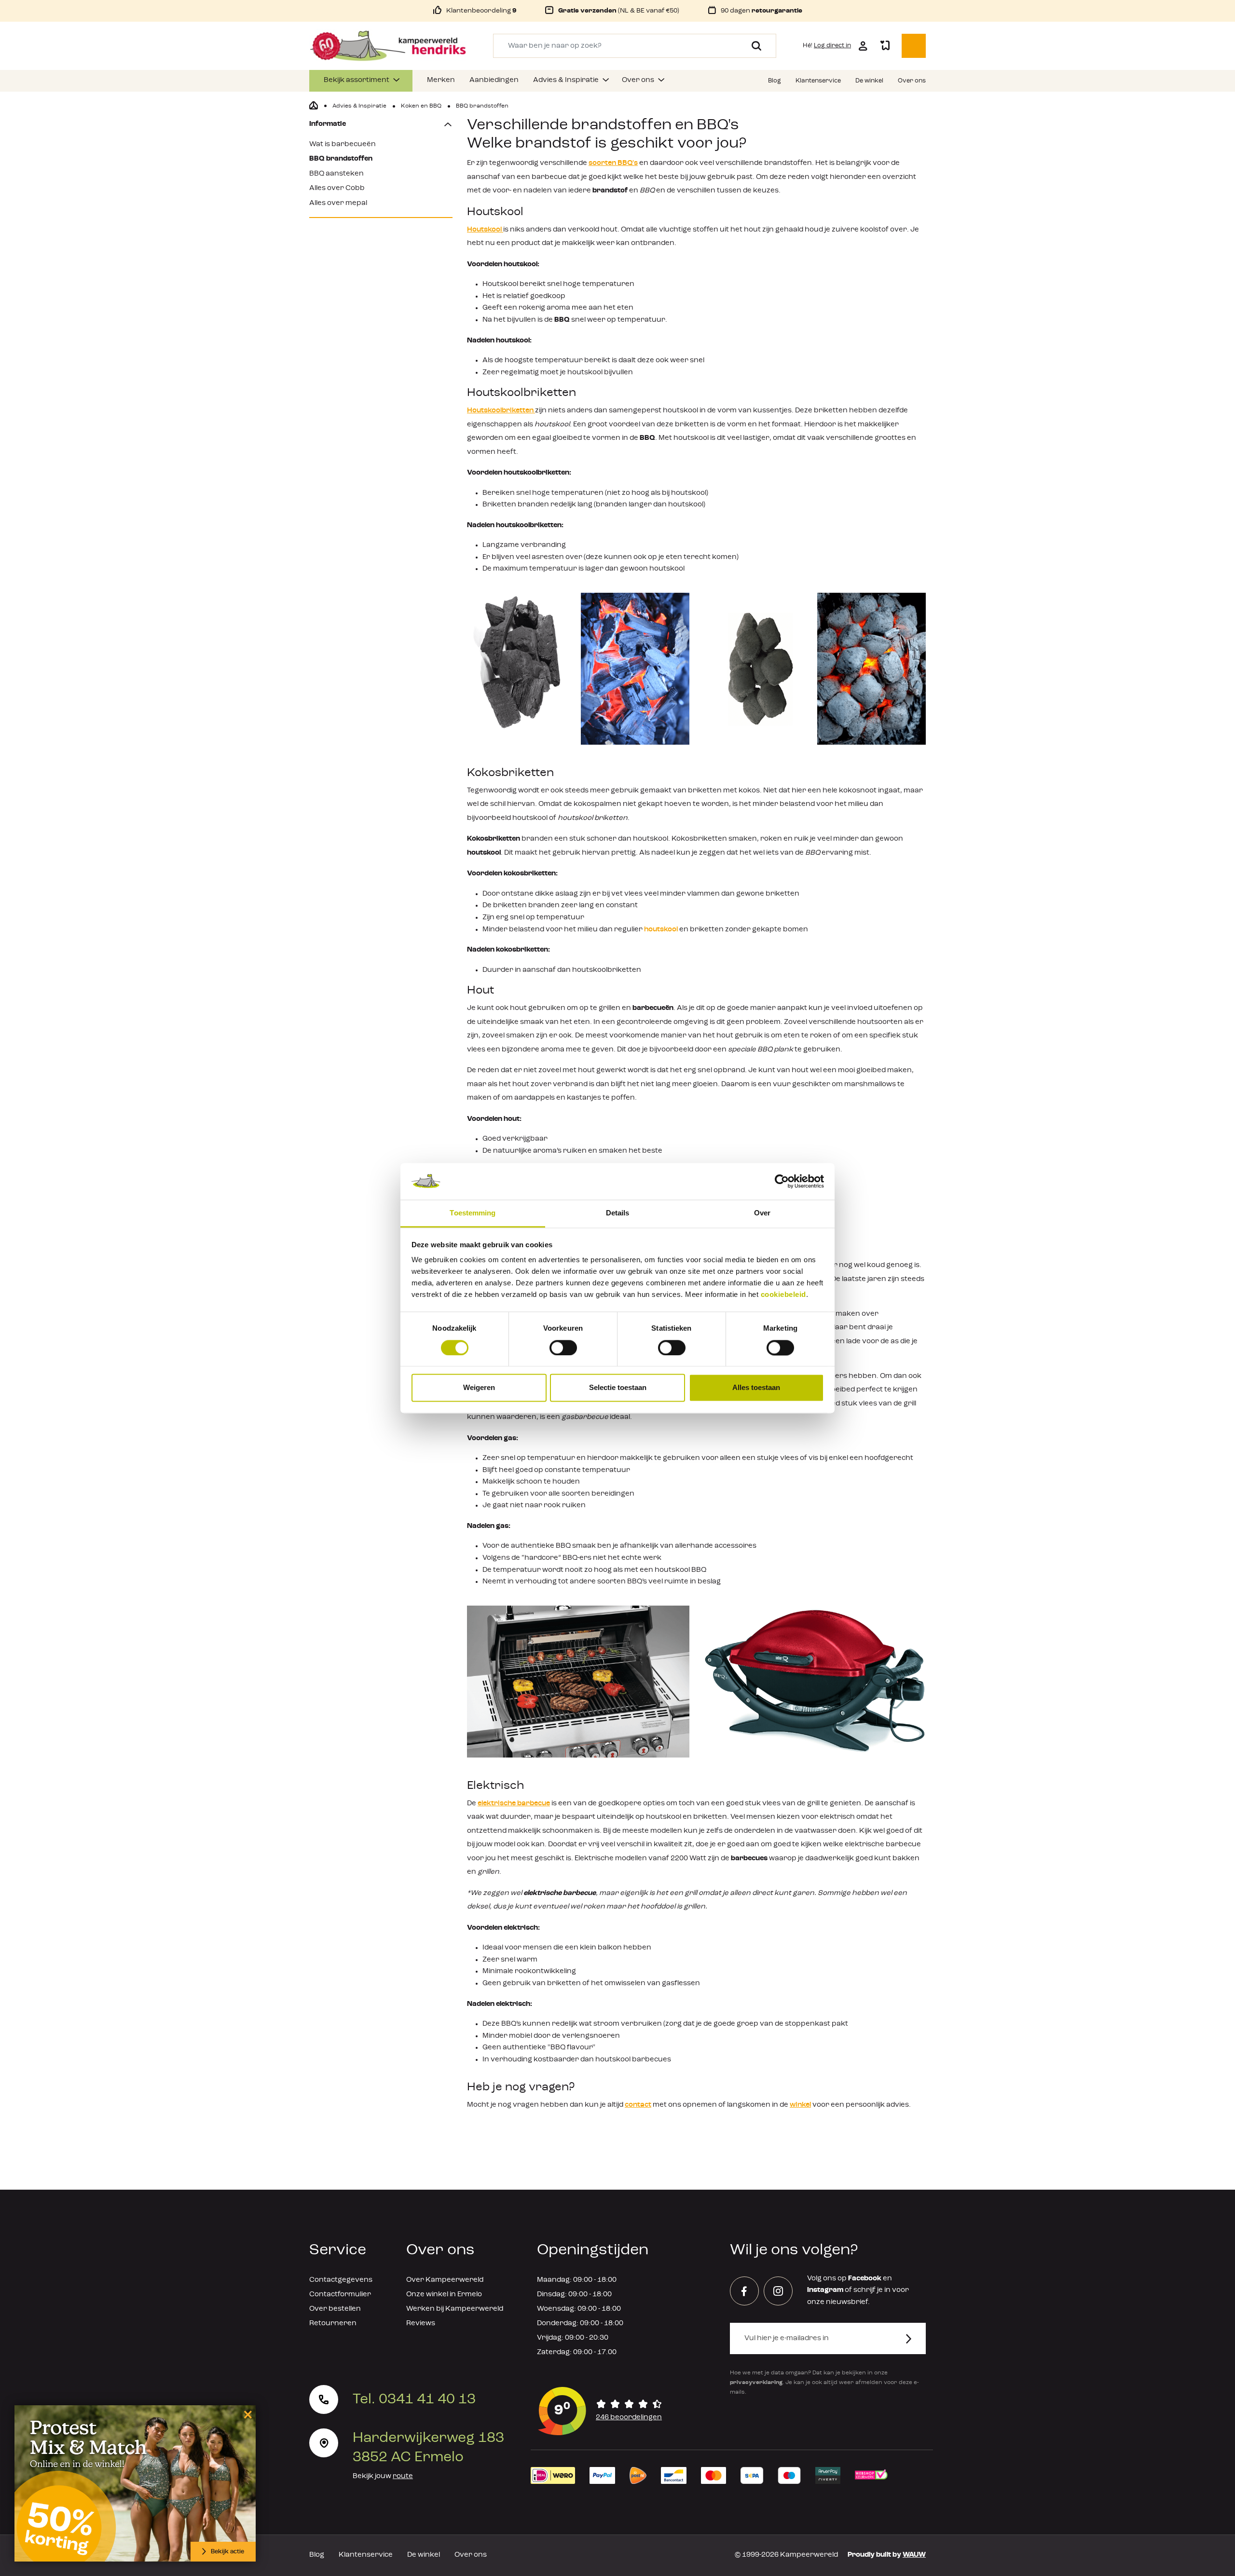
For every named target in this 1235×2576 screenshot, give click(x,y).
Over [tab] (762, 1213)
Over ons (471, 2555)
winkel (800, 2105)
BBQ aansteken (336, 174)
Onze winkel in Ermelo (444, 2295)
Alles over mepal (338, 203)
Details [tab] (618, 1213)
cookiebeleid (783, 1295)
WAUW (914, 2555)
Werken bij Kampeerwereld (455, 2309)
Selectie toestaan (618, 1388)
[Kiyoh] (600, 2411)
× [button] (246, 2414)
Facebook (865, 2279)
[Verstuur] (914, 2338)
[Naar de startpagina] (388, 46)
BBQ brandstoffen (341, 159)
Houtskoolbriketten (501, 411)
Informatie (328, 124)
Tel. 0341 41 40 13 (414, 2399)
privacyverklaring (756, 2383)
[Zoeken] (753, 46)
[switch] (563, 1348)
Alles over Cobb (337, 188)
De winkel (424, 2555)
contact (638, 2105)
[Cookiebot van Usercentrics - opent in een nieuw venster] (782, 1181)
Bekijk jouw (383, 2476)
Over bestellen (335, 2309)
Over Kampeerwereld (445, 2280)
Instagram (825, 2290)
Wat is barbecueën (343, 144)
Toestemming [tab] (473, 1213)
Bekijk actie (227, 2552)
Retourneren (333, 2324)
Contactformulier (340, 2295)
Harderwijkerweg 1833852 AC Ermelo (428, 2448)
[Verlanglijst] (885, 46)
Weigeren (479, 1388)
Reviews (421, 2324)
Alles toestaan (756, 1388)
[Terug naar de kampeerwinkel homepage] (314, 106)
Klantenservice (366, 2555)
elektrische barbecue (514, 1804)
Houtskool (485, 230)
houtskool (662, 930)
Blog (317, 2555)
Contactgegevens (341, 2280)
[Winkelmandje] (914, 46)
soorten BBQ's (613, 163)
